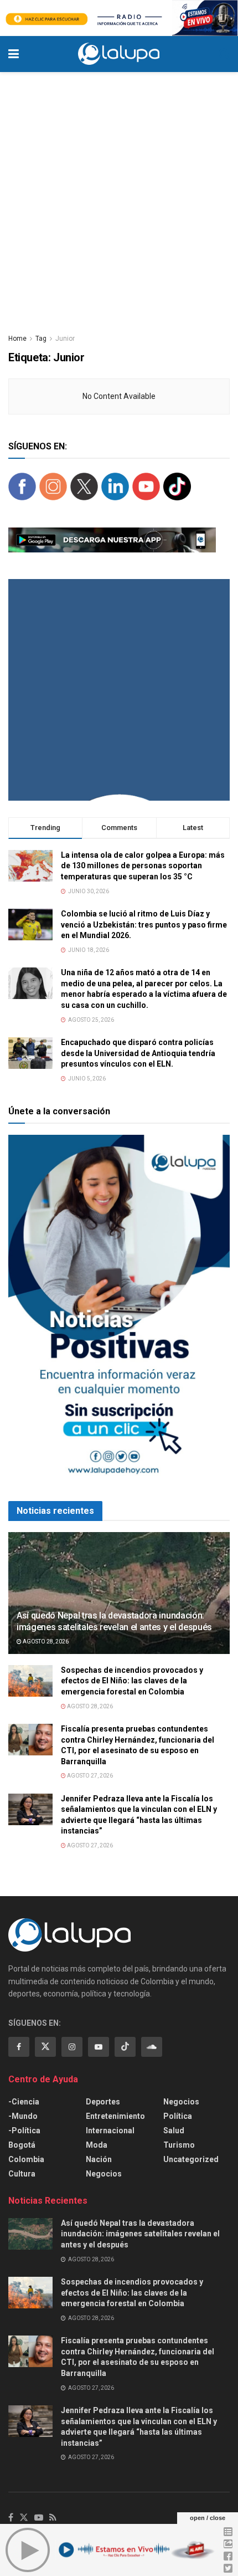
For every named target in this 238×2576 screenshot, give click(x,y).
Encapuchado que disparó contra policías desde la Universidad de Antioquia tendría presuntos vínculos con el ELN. (138, 1053)
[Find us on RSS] (53, 2518)
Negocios (104, 2174)
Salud (174, 2131)
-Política (24, 2131)
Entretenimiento (115, 2116)
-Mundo (23, 2116)
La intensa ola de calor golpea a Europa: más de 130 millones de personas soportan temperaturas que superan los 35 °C (143, 866)
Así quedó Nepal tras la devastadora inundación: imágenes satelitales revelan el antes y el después (114, 1621)
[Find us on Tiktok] (125, 2047)
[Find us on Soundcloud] (152, 2047)
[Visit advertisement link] (119, 18)
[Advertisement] (119, 197)
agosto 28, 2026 (45, 1642)
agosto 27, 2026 (89, 1776)
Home (17, 339)
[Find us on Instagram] (72, 2047)
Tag (41, 339)
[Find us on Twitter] (45, 2047)
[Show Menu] (14, 54)
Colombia (26, 2159)
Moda (97, 2145)
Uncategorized (191, 2159)
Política (178, 2116)
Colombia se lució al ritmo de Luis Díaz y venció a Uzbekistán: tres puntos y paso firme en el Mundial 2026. (144, 925)
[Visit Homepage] (119, 54)
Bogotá (22, 2145)
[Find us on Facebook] (19, 2047)
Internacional (110, 2131)
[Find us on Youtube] (99, 2047)
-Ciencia (24, 2102)
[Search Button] (224, 54)
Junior (65, 339)
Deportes (103, 2102)
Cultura (22, 2174)
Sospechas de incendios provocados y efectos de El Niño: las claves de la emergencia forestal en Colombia (132, 1681)
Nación (99, 2159)
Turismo (179, 2145)
